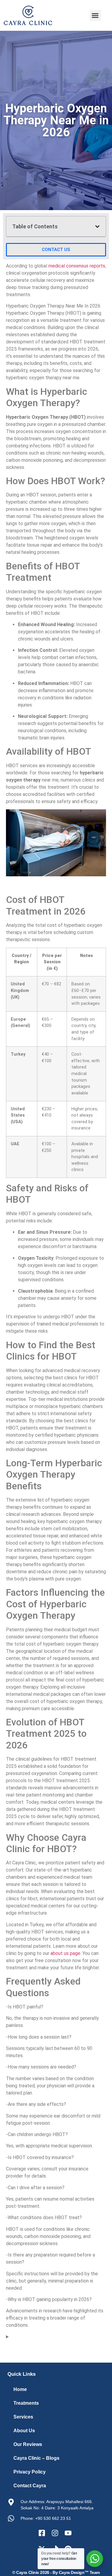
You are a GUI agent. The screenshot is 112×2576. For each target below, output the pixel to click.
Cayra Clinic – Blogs (36, 2458)
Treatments (26, 2403)
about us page (65, 1953)
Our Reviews (28, 2444)
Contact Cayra (30, 2486)
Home (20, 2389)
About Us (24, 2431)
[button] (95, 16)
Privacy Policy (30, 2472)
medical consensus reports (77, 266)
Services (23, 2417)
